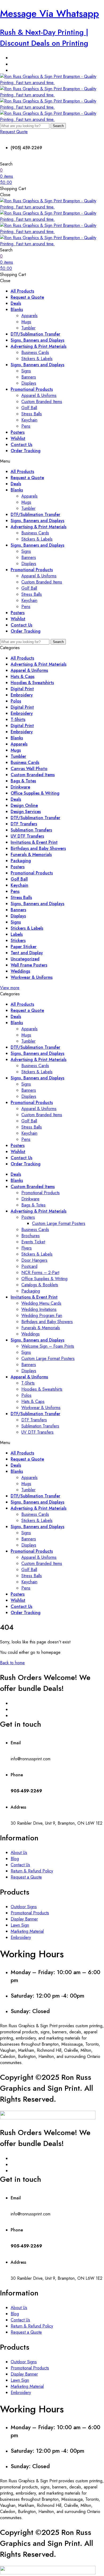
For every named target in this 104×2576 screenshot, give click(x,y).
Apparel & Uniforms (39, 395)
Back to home (12, 1663)
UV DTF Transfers (27, 836)
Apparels (29, 316)
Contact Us (21, 445)
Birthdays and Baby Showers (38, 848)
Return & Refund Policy (32, 1871)
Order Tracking (26, 451)
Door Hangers (34, 1260)
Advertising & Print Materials (39, 346)
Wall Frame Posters (29, 965)
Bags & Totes (23, 781)
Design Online (24, 805)
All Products (22, 291)
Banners (29, 377)
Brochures (31, 1236)
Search (58, 126)
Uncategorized (25, 959)
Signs (26, 371)
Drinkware (20, 787)
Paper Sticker (24, 947)
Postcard (29, 1266)
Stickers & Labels (37, 359)
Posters (18, 432)
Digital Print (22, 689)
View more (10, 988)
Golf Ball (29, 408)
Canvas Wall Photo (29, 769)
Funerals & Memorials (31, 855)
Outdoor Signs (24, 1907)
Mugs (26, 322)
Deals (16, 303)
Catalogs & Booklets (40, 1285)
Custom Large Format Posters (59, 1223)
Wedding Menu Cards (41, 1303)
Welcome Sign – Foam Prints (48, 1346)
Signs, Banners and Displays (37, 340)
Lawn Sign (20, 1925)
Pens (26, 426)
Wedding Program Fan (42, 1315)
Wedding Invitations (39, 1309)
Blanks (17, 309)
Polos (16, 701)
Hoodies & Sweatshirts (32, 683)
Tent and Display (27, 953)
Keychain (29, 420)
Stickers (18, 940)
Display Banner (24, 1919)
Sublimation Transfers (31, 830)
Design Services (26, 812)
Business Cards (35, 352)
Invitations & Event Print (34, 842)
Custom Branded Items (42, 402)
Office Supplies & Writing (35, 793)
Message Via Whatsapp (49, 13)
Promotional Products (32, 389)
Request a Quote (27, 297)
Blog (15, 1859)
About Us (19, 1853)
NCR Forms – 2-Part (40, 1273)
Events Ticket (33, 1242)
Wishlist (18, 438)
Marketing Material (27, 1931)
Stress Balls (32, 414)
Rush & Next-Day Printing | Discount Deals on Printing (44, 38)
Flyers (27, 1248)
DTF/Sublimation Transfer (35, 334)
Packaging (21, 861)
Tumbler (28, 328)
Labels (17, 934)
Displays (29, 383)
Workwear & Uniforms (32, 977)
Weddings (20, 971)
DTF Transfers (24, 824)
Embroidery (22, 695)
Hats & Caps (23, 676)
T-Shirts (18, 719)
